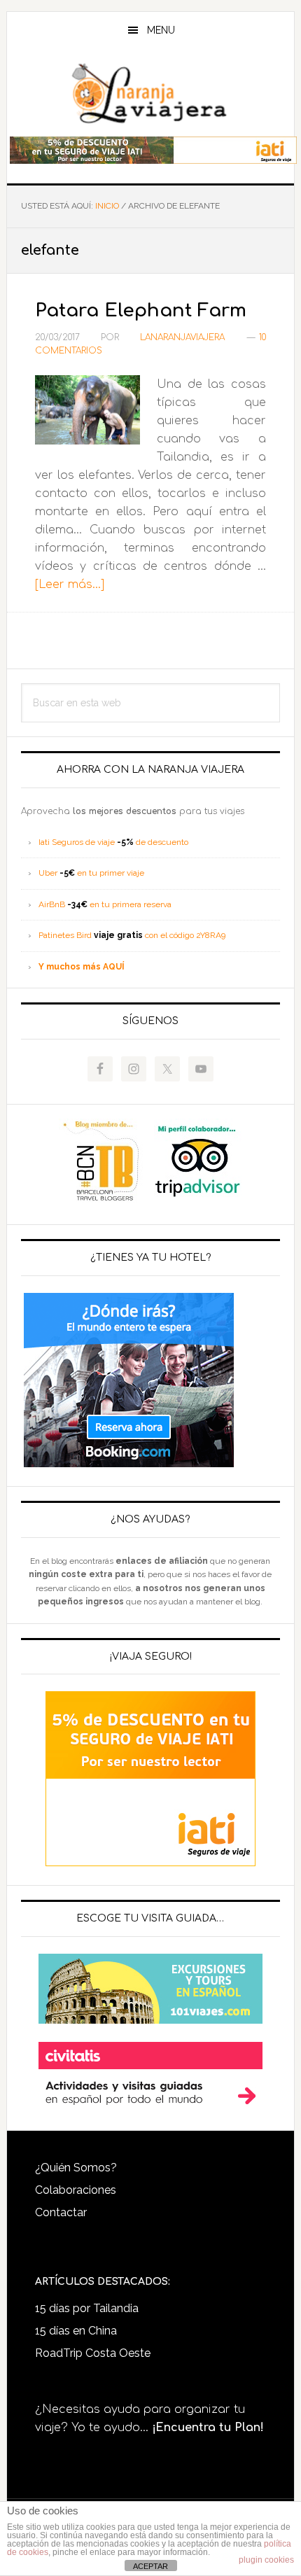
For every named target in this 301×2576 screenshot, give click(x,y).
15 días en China (76, 2331)
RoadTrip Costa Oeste (93, 2353)
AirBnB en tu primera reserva (105, 904)
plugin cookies (266, 2560)
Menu (161, 30)
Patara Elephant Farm (141, 310)
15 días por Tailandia (87, 2308)
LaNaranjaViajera (151, 94)
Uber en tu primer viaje (91, 873)
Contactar (61, 2212)
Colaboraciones (76, 2190)
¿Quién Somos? (76, 2168)
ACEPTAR (150, 2566)
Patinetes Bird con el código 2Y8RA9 (132, 935)
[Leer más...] (70, 584)
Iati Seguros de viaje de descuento (113, 842)
